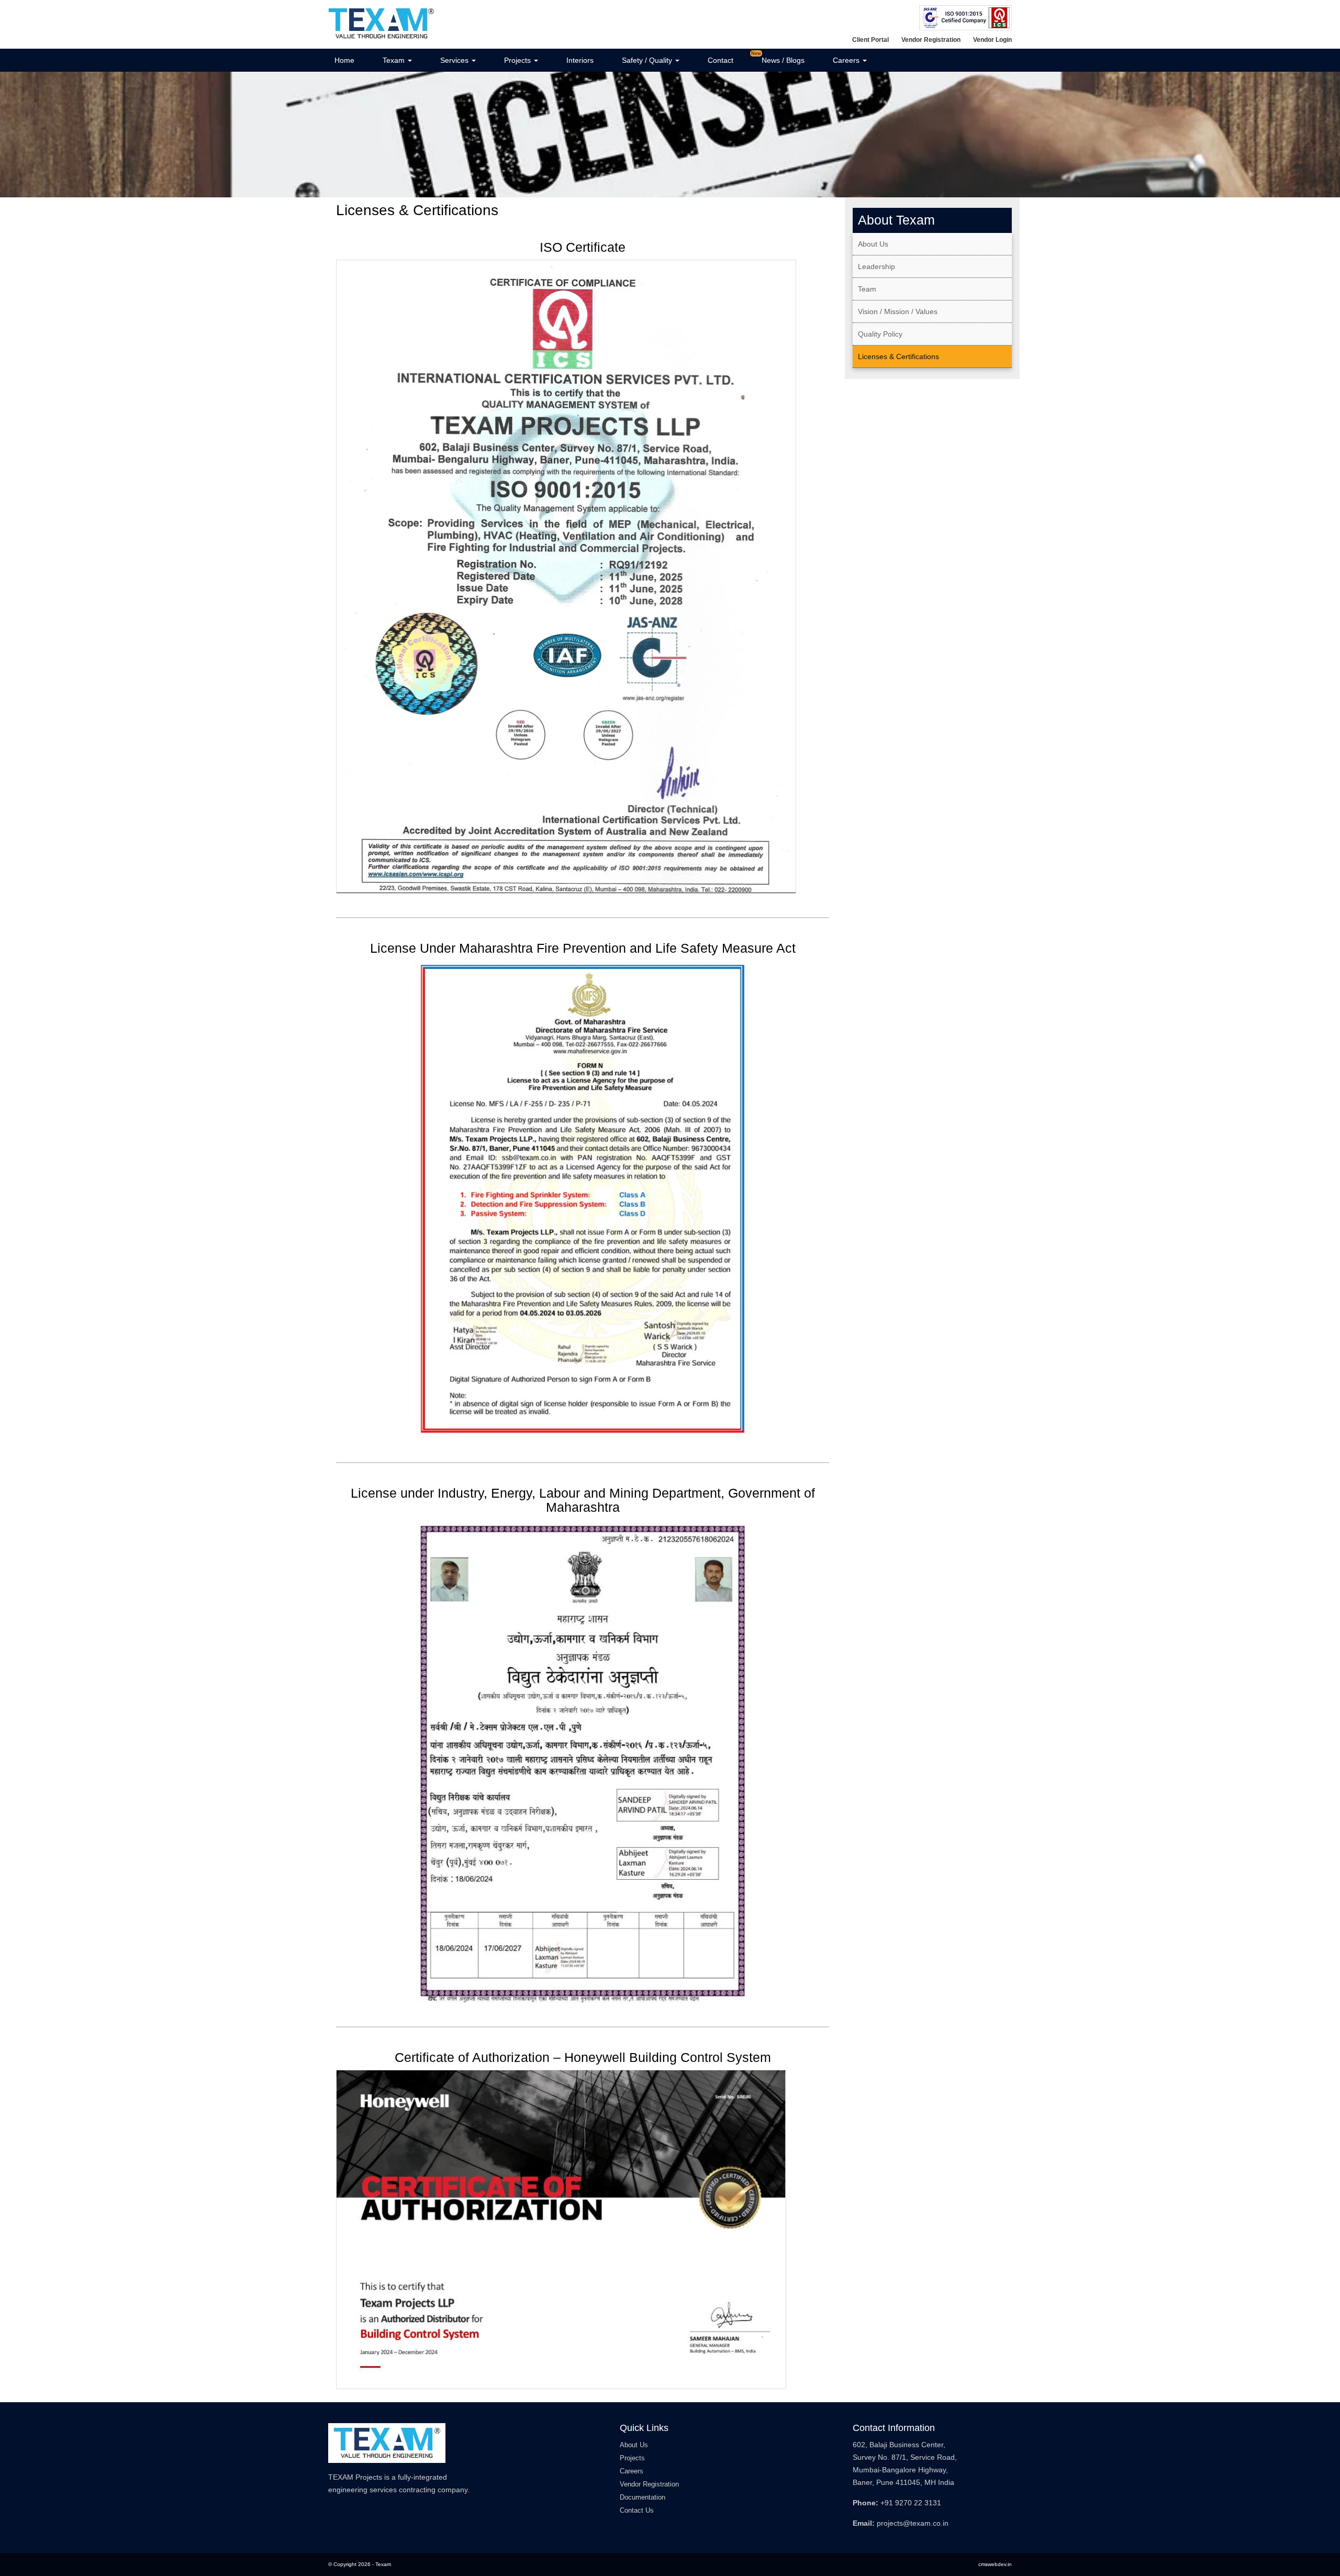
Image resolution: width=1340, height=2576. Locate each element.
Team (867, 289)
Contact (721, 60)
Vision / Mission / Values (898, 311)
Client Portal (870, 40)
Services (455, 60)
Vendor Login (992, 40)
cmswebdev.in (995, 2564)
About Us (873, 244)
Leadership (876, 266)
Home (344, 60)
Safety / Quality (648, 60)
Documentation (643, 2497)
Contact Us (637, 2510)
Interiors (580, 60)
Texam (395, 60)
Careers (847, 60)
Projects (518, 60)
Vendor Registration (931, 40)
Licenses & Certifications (898, 356)
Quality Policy (880, 334)
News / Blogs (783, 60)
